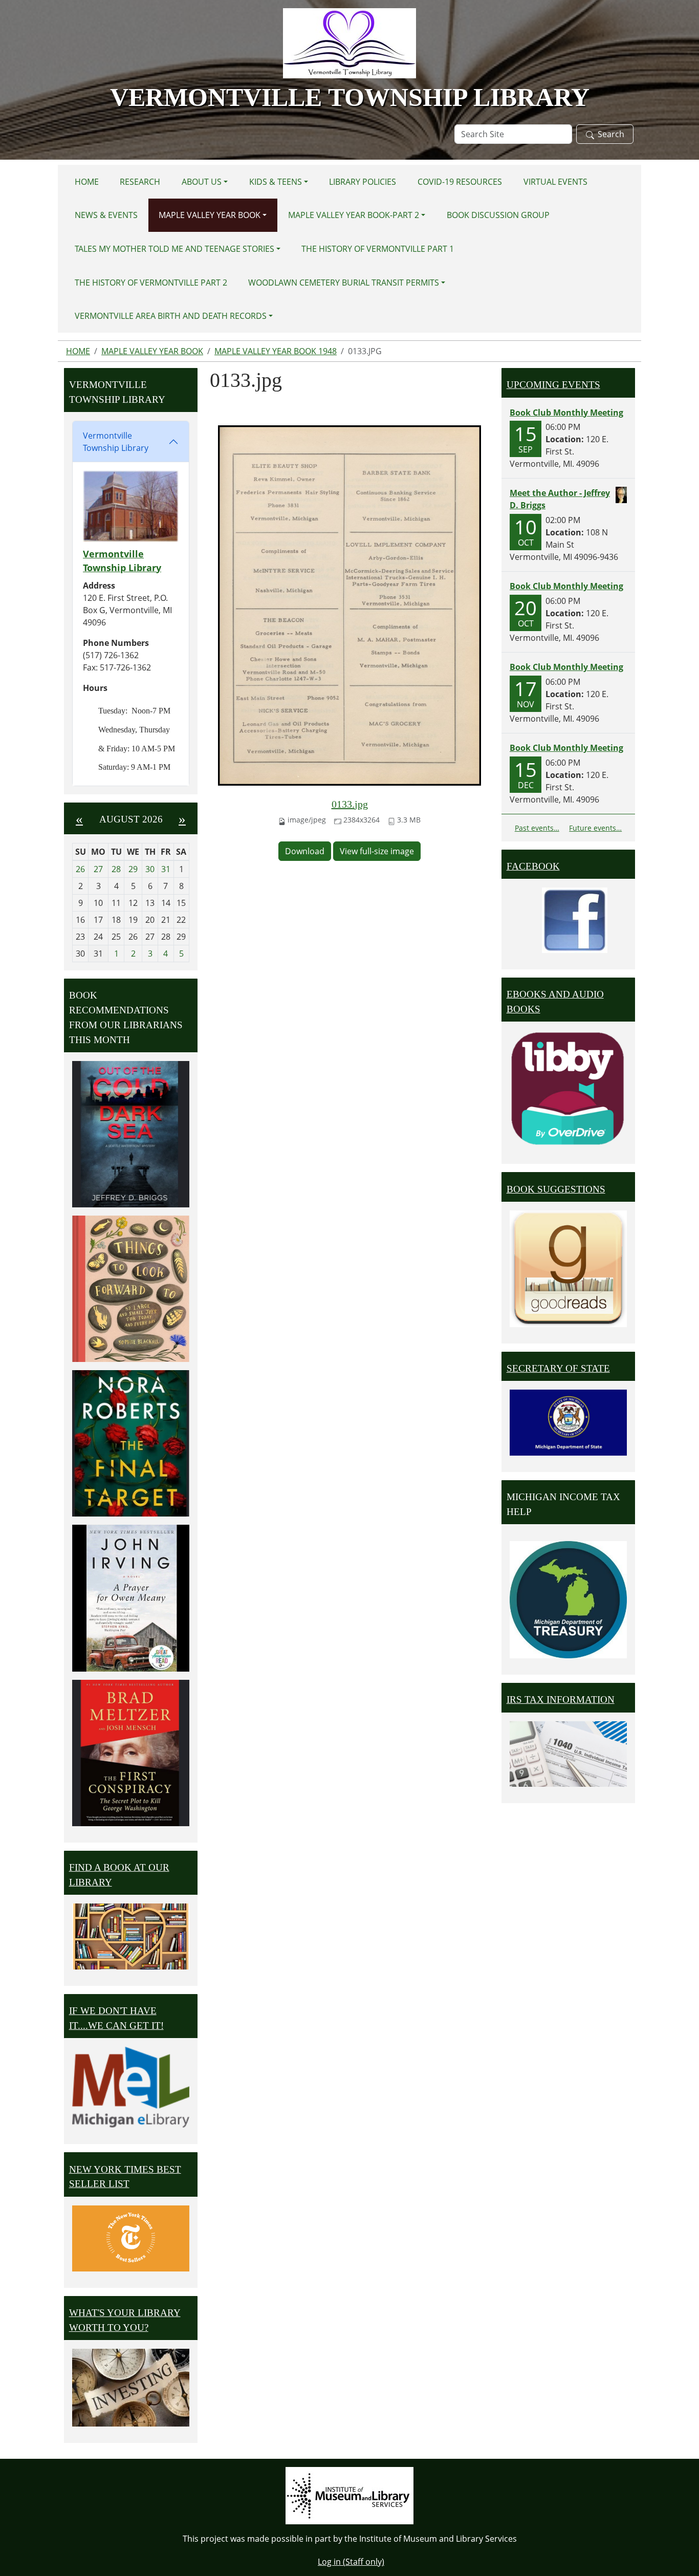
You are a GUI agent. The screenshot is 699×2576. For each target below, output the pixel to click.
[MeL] (131, 2087)
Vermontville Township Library (116, 442)
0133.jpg (350, 804)
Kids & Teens (276, 182)
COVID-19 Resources (460, 182)
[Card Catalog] (131, 1936)
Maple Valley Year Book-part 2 (354, 215)
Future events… (595, 828)
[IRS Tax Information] (568, 1753)
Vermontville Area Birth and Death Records (171, 316)
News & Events (106, 215)
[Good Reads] (568, 1269)
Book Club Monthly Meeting (566, 413)
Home (87, 182)
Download (305, 851)
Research (140, 182)
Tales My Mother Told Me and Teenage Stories (174, 249)
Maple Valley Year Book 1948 (276, 351)
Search (611, 134)
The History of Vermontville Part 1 (378, 249)
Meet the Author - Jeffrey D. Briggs (560, 499)
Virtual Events (555, 182)
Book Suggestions (556, 1189)
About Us (202, 182)
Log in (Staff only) (351, 2562)
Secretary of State (558, 1368)
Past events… (537, 828)
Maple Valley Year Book (210, 215)
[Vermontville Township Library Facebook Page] (575, 919)
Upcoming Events (553, 385)
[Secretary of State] (568, 1422)
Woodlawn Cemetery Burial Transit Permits (344, 283)
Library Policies (363, 182)
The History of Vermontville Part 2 (151, 283)
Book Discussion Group (498, 215)
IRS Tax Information (561, 1700)
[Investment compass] (131, 2388)
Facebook (533, 866)
